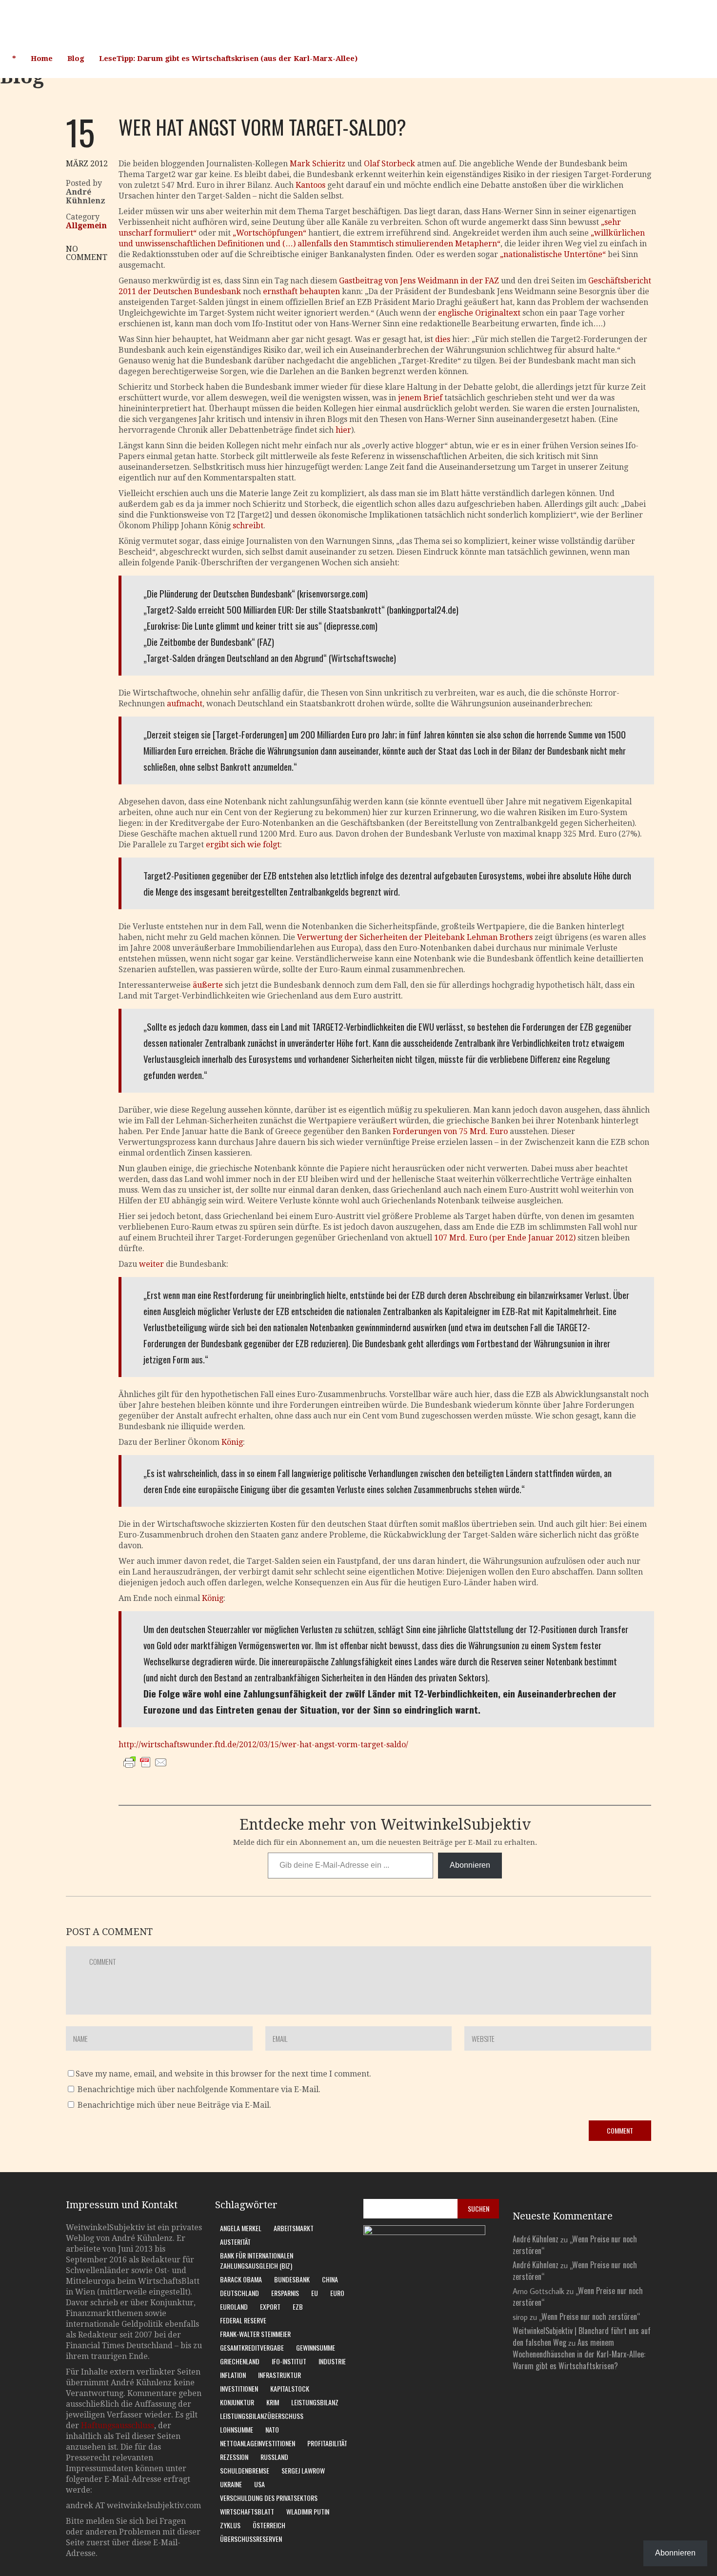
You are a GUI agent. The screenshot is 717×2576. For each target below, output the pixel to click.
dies (443, 339)
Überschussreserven (251, 2539)
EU (315, 2293)
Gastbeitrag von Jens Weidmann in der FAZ (418, 281)
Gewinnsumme (316, 2347)
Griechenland (240, 2361)
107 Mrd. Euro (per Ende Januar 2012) (505, 1238)
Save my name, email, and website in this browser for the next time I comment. (223, 2074)
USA (259, 2484)
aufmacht (185, 704)
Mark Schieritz (318, 164)
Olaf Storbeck (389, 164)
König (232, 1442)
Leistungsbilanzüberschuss (262, 2416)
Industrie (332, 2361)
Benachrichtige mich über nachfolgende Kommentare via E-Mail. (199, 2089)
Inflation (233, 2375)
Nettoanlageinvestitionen (258, 2443)
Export (270, 2306)
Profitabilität (327, 2443)
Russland (274, 2457)
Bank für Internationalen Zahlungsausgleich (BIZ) (257, 2260)
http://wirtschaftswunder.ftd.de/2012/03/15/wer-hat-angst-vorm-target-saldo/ (263, 1745)
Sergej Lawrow (303, 2470)
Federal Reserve (243, 2320)
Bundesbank (292, 2279)
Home (42, 59)
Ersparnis (285, 2293)
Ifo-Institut (289, 2361)
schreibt (248, 526)
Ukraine (231, 2484)
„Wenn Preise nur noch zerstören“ (589, 2316)
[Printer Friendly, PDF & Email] (145, 1772)
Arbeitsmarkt (294, 2228)
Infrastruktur (279, 2375)
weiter (151, 1264)
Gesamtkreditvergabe (252, 2347)
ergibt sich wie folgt (243, 845)
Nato (272, 2429)
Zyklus (230, 2525)
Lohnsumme (237, 2429)
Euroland (234, 2306)
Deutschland (239, 2293)
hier (343, 430)
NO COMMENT (87, 253)
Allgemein (86, 226)
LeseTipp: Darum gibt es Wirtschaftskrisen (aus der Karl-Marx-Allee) (228, 59)
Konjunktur (237, 2402)
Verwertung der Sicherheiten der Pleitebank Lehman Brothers (415, 937)
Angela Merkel (241, 2228)
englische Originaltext (479, 313)
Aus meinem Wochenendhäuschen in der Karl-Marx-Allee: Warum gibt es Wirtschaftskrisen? (579, 2354)
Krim (273, 2402)
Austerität (235, 2242)
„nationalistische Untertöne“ (553, 254)
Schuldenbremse (245, 2470)
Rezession (234, 2457)
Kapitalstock (290, 2388)
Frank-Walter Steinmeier (255, 2334)
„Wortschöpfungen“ (269, 233)
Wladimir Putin (308, 2511)
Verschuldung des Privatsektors (269, 2498)
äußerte (208, 985)
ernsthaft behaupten (301, 291)
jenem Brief (420, 398)
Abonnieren (470, 1865)
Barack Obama (241, 2279)
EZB (298, 2306)
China (330, 2279)
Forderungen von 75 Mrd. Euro (450, 1131)
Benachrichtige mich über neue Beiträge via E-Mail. (174, 2105)
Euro (337, 2293)
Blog (76, 59)
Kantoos (310, 185)
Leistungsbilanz (315, 2402)
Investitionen (239, 2388)
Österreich (269, 2525)
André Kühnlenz (536, 2239)
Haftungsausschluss (118, 2426)
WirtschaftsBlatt (247, 2511)
